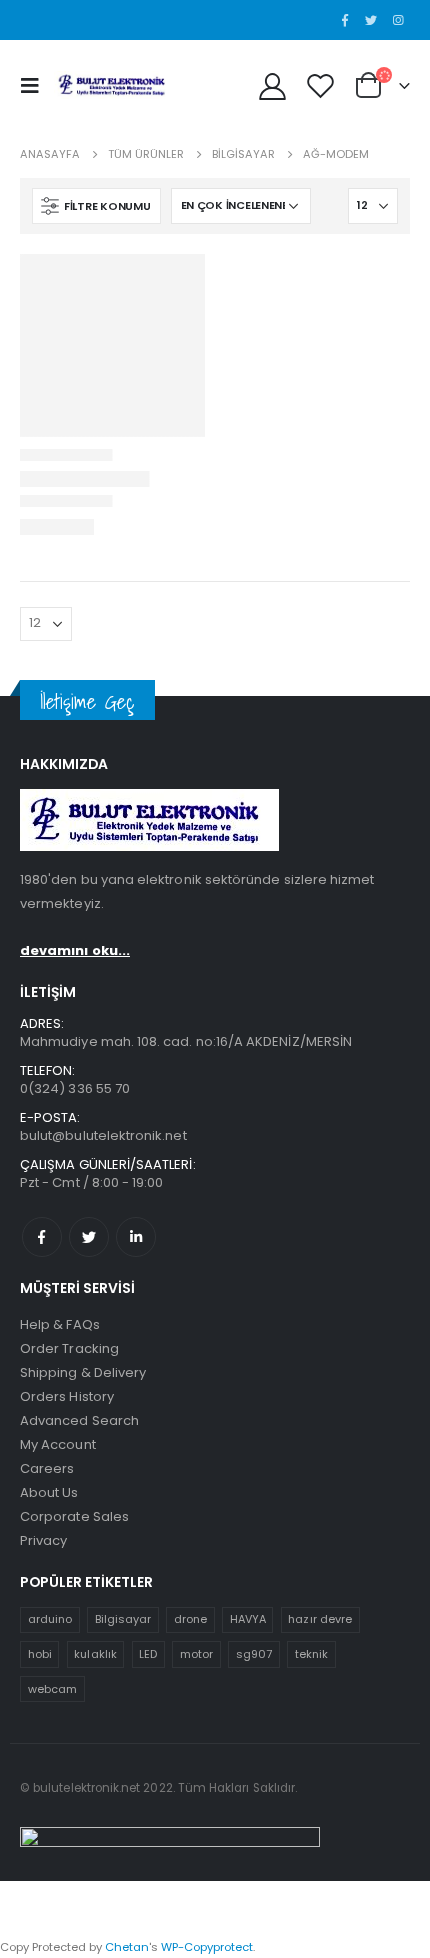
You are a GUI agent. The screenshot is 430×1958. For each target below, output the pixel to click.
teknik (311, 1654)
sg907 (254, 1654)
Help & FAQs (60, 1324)
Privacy (43, 1540)
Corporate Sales (74, 1516)
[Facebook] (345, 20)
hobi (40, 1654)
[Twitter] (371, 20)
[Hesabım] (273, 85)
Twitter (89, 1237)
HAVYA (248, 1619)
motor (196, 1654)
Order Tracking (69, 1348)
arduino (50, 1619)
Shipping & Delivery (83, 1372)
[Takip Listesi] (320, 85)
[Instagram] (398, 20)
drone (190, 1619)
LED (148, 1654)
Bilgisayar (123, 1619)
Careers (47, 1468)
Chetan (127, 1947)
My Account (58, 1444)
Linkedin (136, 1237)
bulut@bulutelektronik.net (103, 1135)
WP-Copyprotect (207, 1947)
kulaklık (95, 1654)
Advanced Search (79, 1420)
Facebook (42, 1237)
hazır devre (320, 1619)
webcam (52, 1689)
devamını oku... (75, 950)
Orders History (67, 1396)
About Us (49, 1492)
